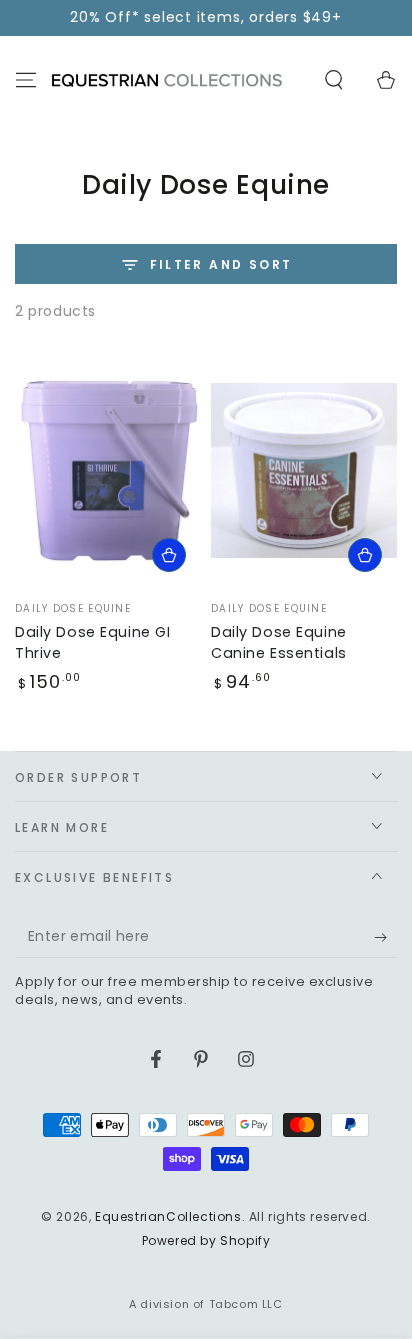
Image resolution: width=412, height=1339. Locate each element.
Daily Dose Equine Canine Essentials (279, 642)
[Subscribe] (385, 938)
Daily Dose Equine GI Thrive (92, 642)
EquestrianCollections (168, 1216)
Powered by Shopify (206, 1241)
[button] (334, 80)
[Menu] (26, 80)
